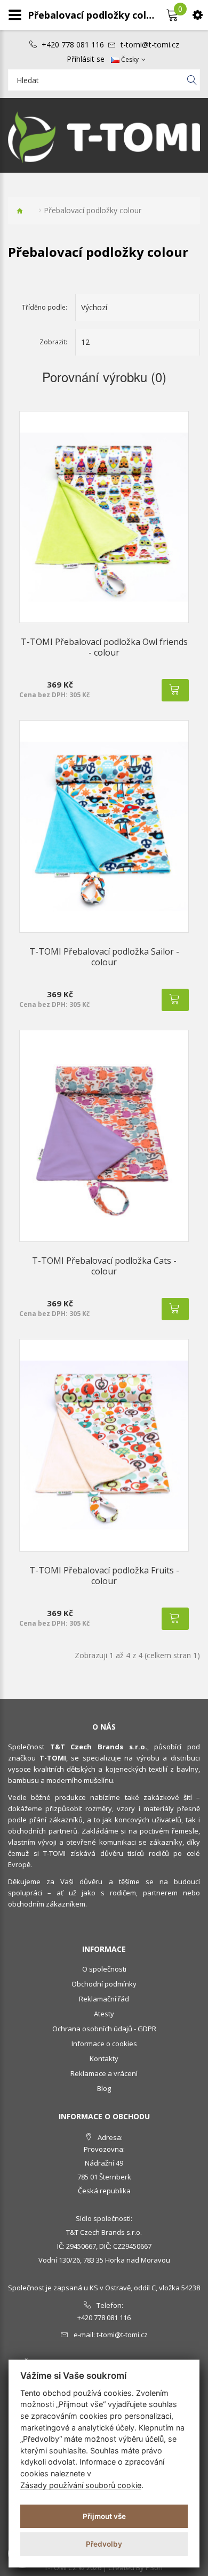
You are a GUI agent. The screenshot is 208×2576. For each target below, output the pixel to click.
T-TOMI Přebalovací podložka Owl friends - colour (104, 647)
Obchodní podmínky (104, 1984)
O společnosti (104, 1969)
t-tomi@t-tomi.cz (150, 45)
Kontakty (104, 2058)
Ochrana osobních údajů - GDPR (104, 2029)
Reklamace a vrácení (104, 2073)
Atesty (104, 2014)
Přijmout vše (104, 2516)
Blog (104, 2088)
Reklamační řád (104, 1999)
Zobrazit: (53, 342)
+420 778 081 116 (73, 45)
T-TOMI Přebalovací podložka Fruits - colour (104, 1576)
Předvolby (104, 2544)
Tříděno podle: (45, 307)
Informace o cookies (104, 2044)
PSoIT (155, 2567)
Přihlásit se (86, 59)
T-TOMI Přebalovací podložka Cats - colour (104, 1266)
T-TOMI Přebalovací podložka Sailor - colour (104, 957)
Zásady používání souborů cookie (81, 2485)
